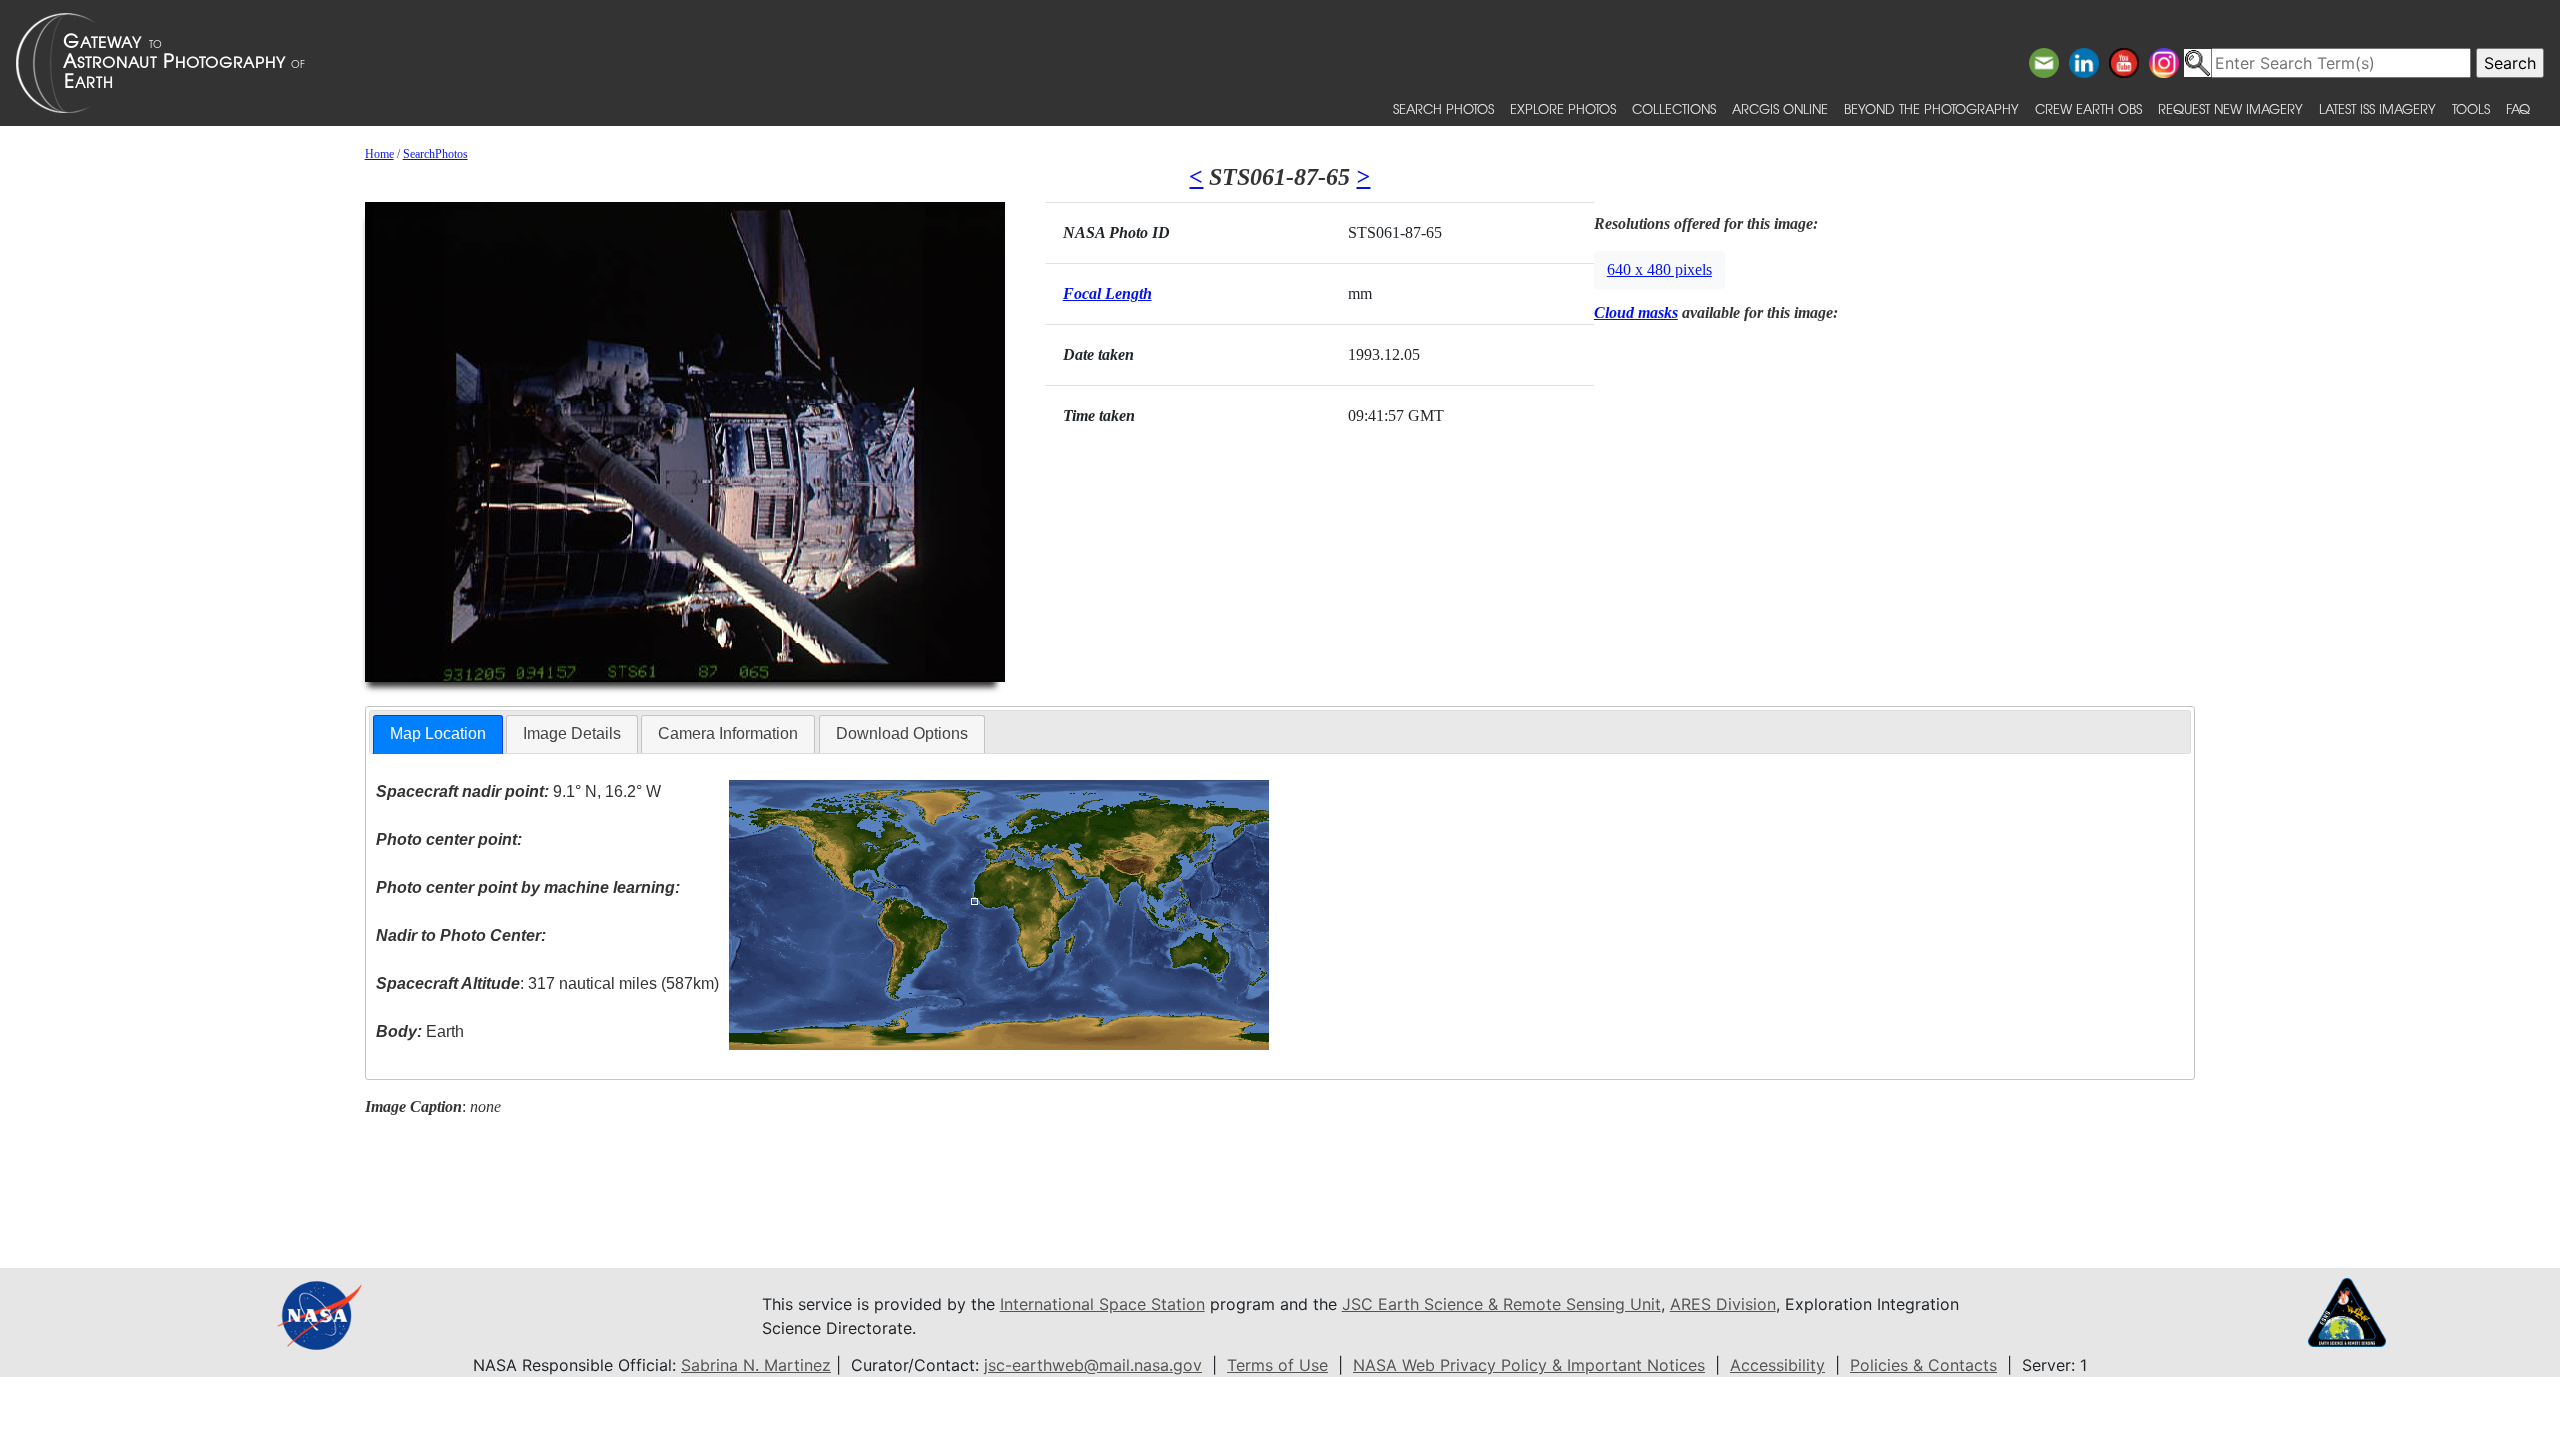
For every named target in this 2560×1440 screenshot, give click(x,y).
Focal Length (1107, 293)
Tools (2471, 108)
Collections (1674, 108)
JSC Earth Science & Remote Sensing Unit (1501, 1304)
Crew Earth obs (2088, 108)
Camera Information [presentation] (728, 733)
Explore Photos (1563, 108)
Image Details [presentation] (572, 733)
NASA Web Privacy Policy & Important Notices (1529, 1365)
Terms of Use (1277, 1365)
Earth (420, 1031)
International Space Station (1102, 1304)
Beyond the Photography (1931, 108)
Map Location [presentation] (438, 733)
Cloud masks (1636, 312)
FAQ (2518, 108)
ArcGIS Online (1780, 108)
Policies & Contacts (1923, 1365)
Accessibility (1777, 1365)
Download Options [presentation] (902, 733)
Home (379, 154)
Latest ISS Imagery (2377, 108)
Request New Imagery (2230, 108)
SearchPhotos (435, 154)
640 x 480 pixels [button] (1659, 269)
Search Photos (1443, 108)
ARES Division (1723, 1304)
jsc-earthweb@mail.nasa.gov (1093, 1365)
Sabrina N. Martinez (756, 1365)
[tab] (438, 734)
